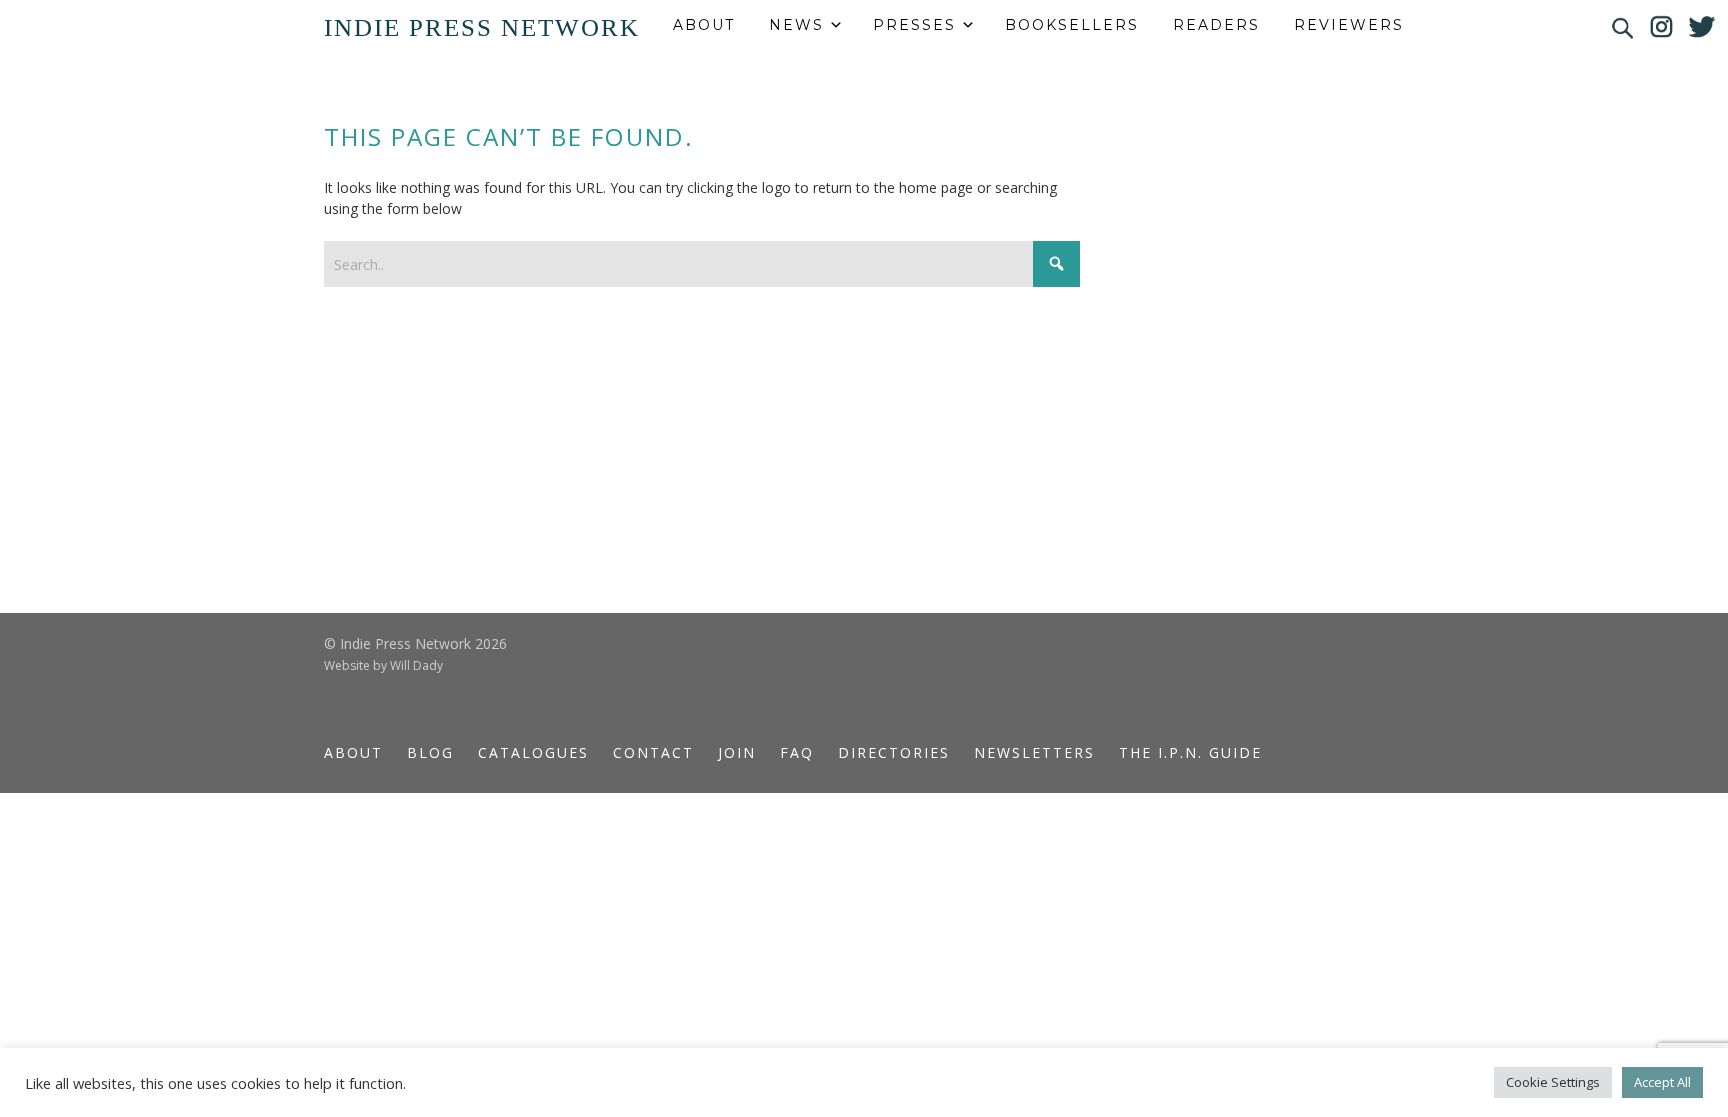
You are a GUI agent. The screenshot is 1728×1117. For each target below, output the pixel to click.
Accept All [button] (1662, 1082)
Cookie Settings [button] (1553, 1082)
